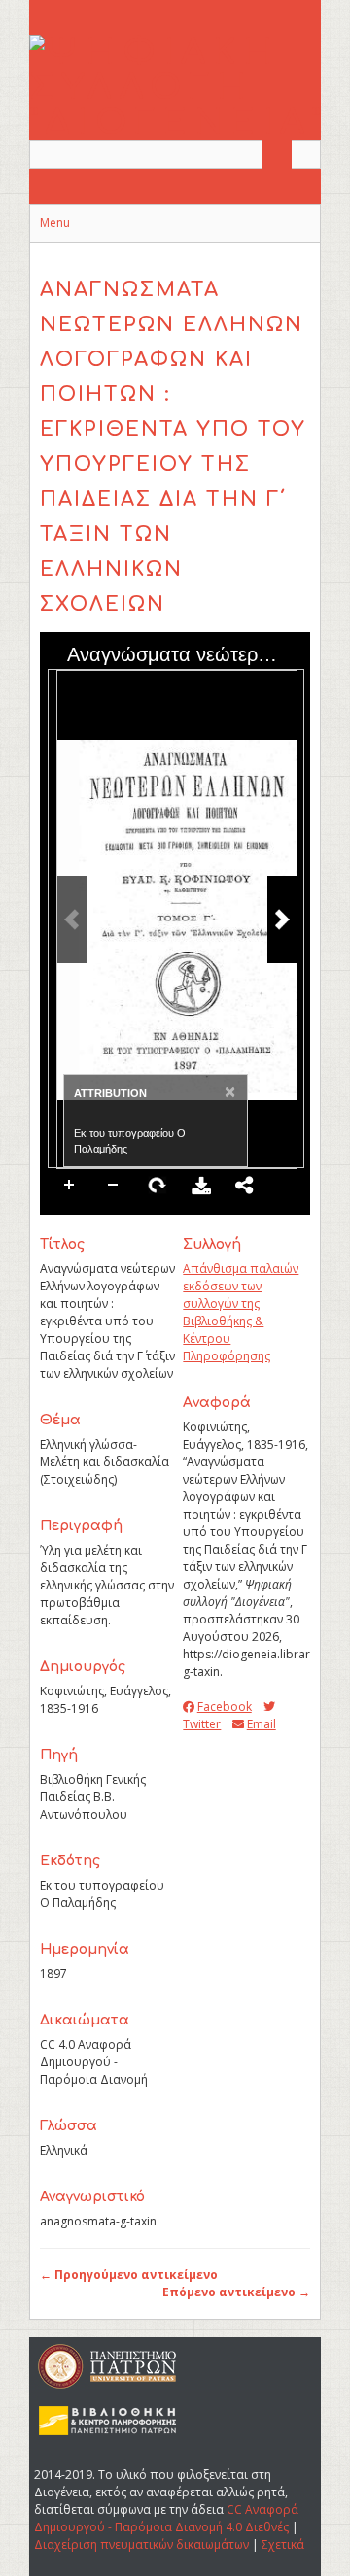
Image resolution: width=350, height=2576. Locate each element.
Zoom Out (114, 1186)
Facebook (224, 1706)
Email (261, 1724)
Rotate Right (157, 1186)
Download (201, 1186)
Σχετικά (283, 2544)
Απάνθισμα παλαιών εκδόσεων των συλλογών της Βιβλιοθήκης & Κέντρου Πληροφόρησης (241, 1312)
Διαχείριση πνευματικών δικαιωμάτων (141, 2544)
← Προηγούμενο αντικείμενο (129, 2275)
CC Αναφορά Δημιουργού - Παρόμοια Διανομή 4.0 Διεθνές (166, 2518)
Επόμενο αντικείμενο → (236, 2292)
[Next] (282, 920)
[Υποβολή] (277, 154)
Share (245, 1186)
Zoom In (70, 1186)
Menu (55, 223)
